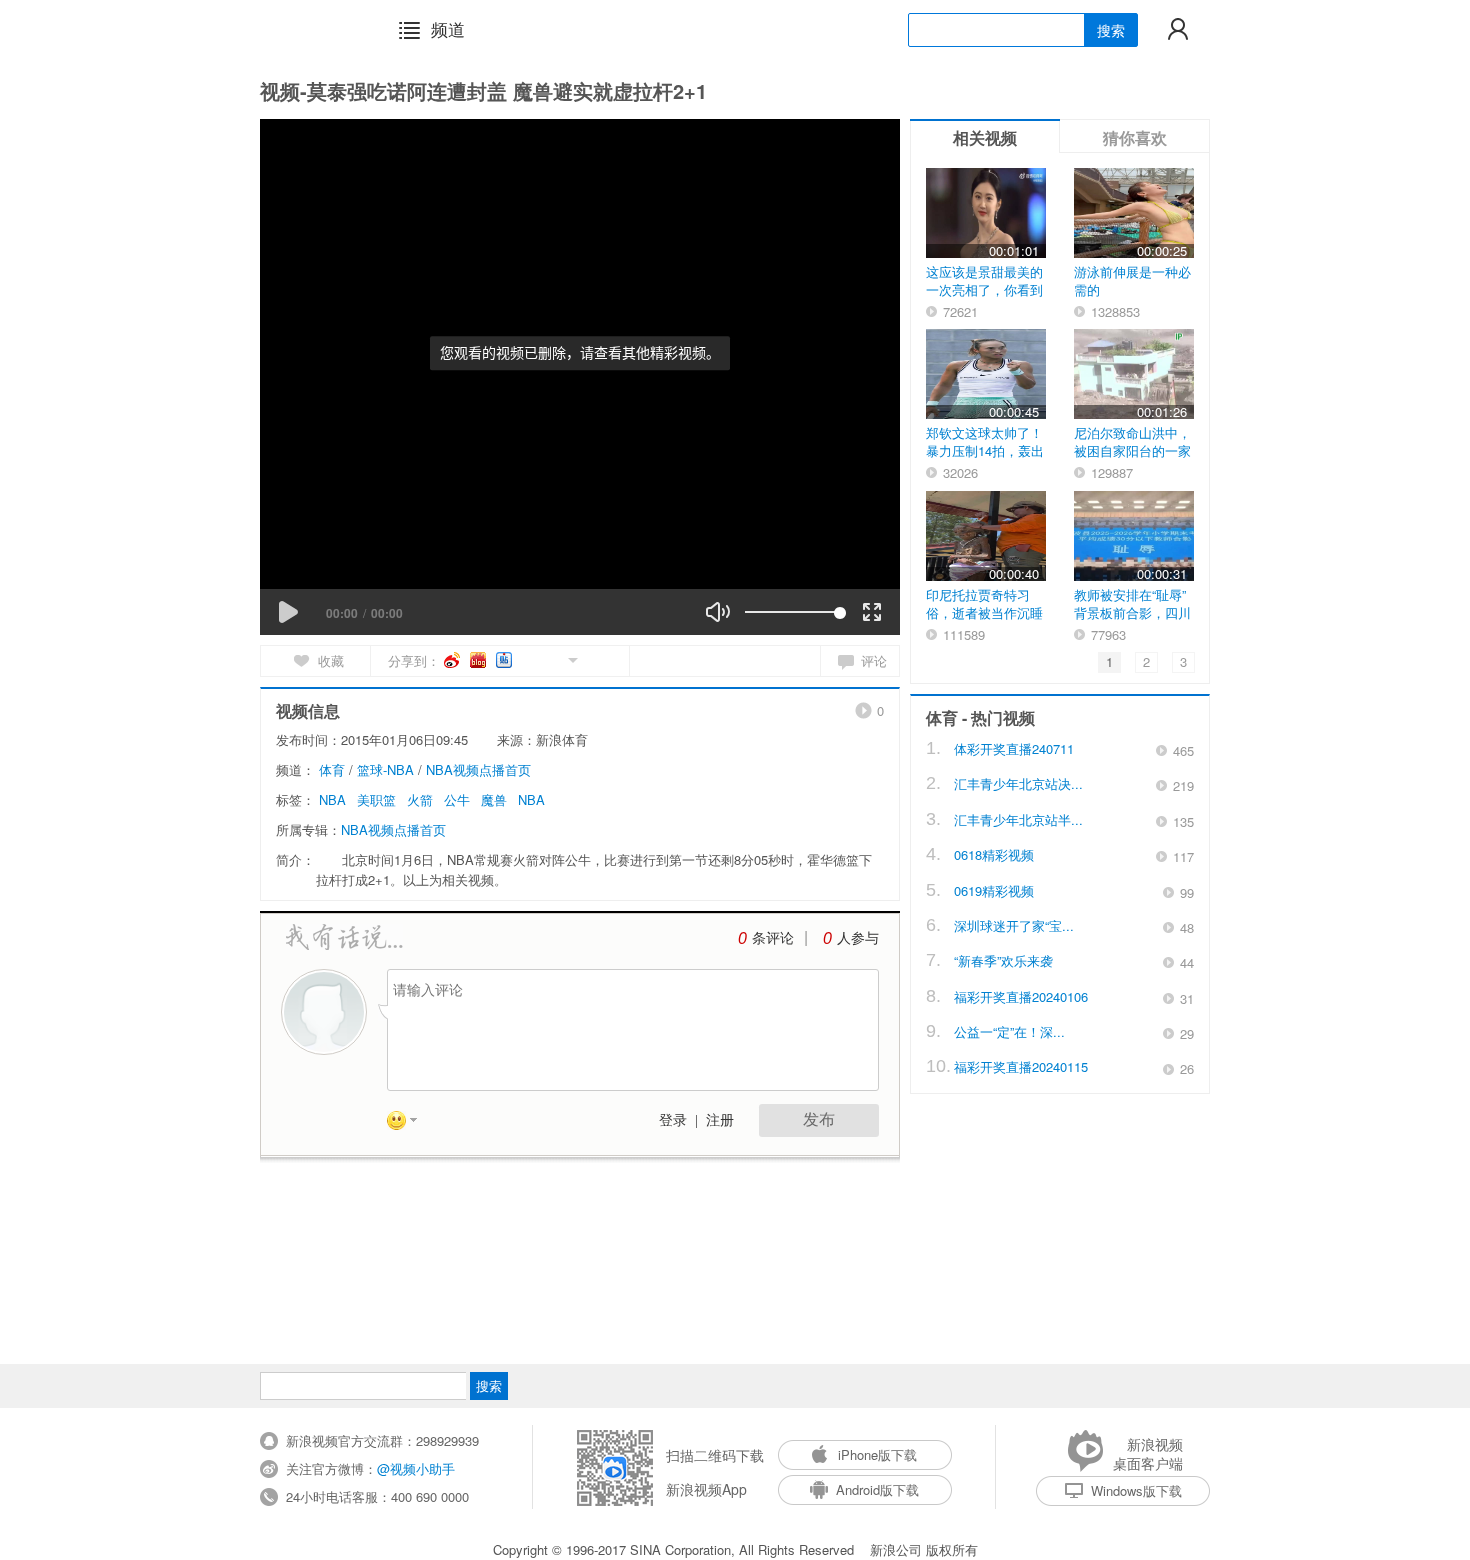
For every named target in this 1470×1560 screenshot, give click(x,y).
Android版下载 (877, 1489)
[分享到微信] (549, 658)
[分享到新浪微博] (453, 660)
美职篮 (376, 799)
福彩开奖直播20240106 (1021, 996)
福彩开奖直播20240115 (1021, 1066)
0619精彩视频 (994, 890)
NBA (332, 799)
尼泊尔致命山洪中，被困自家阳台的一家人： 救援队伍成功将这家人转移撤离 (1132, 459)
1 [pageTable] (1109, 661)
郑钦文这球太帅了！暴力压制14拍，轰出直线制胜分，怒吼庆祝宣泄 (985, 459)
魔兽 (494, 799)
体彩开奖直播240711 (1014, 748)
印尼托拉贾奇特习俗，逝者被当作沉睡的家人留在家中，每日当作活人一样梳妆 (984, 621)
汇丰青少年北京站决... (1018, 783)
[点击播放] (288, 612)
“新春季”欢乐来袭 (1003, 960)
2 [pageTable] (1146, 661)
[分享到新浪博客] (479, 660)
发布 (819, 1119)
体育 (332, 769)
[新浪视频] (312, 29)
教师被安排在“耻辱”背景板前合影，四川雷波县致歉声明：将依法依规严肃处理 (1132, 621)
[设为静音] (718, 612)
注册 (720, 1120)
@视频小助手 (416, 1468)
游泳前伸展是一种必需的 (1132, 280)
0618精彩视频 (994, 854)
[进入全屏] (872, 612)
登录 (673, 1120)
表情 (409, 1124)
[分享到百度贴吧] (505, 660)
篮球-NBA (385, 769)
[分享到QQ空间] (527, 658)
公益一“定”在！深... (1009, 1031)
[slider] (792, 612)
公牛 (457, 799)
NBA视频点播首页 (478, 769)
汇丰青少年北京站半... (1018, 819)
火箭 (420, 799)
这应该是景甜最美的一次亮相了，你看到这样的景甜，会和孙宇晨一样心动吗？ (984, 298)
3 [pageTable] (1183, 661)
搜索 (1111, 30)
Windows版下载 (1136, 1490)
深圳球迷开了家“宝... (1014, 925)
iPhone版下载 (877, 1454)
